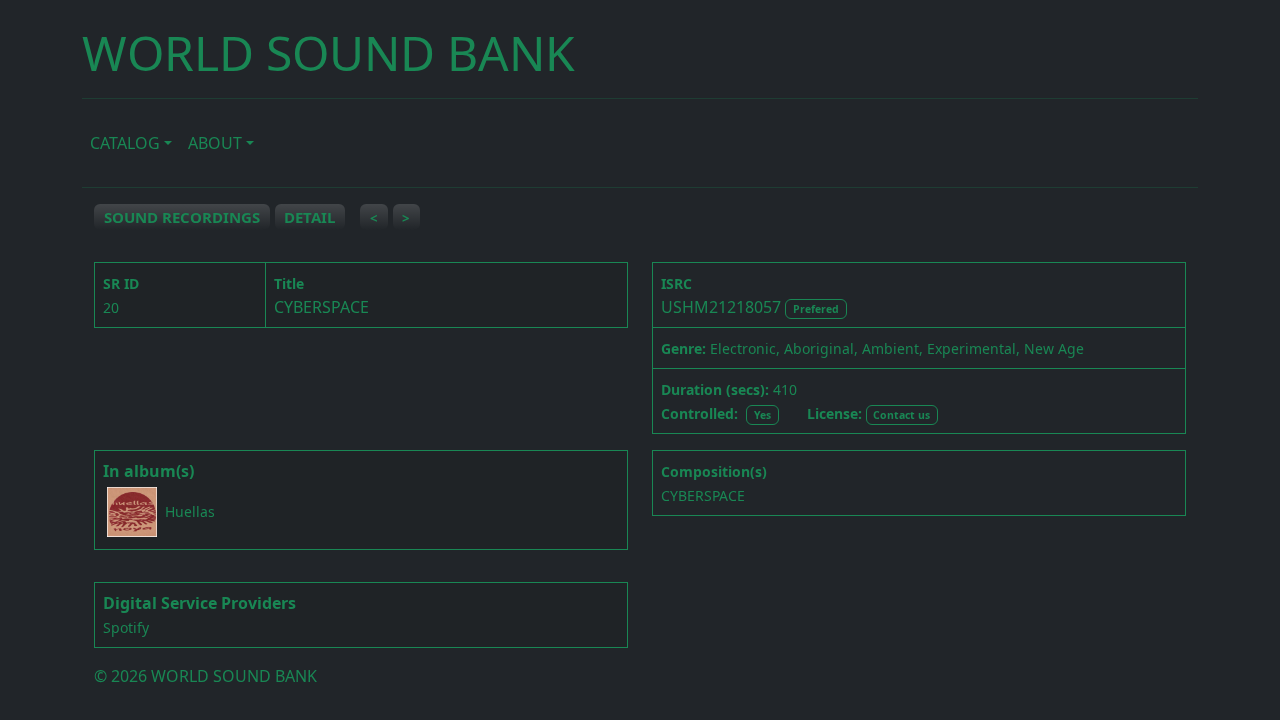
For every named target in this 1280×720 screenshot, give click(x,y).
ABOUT (215, 143)
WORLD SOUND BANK (328, 52)
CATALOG (125, 143)
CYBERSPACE (703, 495)
